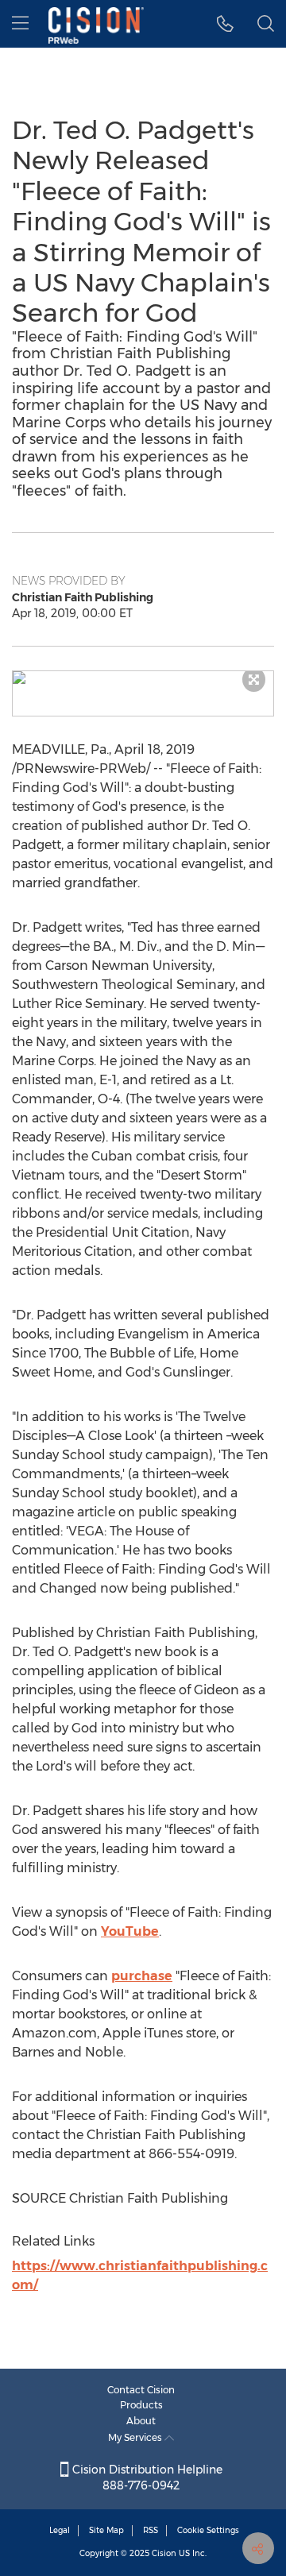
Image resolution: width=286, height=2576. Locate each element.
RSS (151, 2530)
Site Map (106, 2530)
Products (141, 2405)
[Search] (266, 24)
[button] (143, 678)
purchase (142, 1976)
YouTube (130, 1931)
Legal (60, 2530)
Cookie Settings (208, 2530)
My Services (136, 2437)
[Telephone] (225, 24)
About (141, 2421)
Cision (164, 2553)
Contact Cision (141, 2390)
